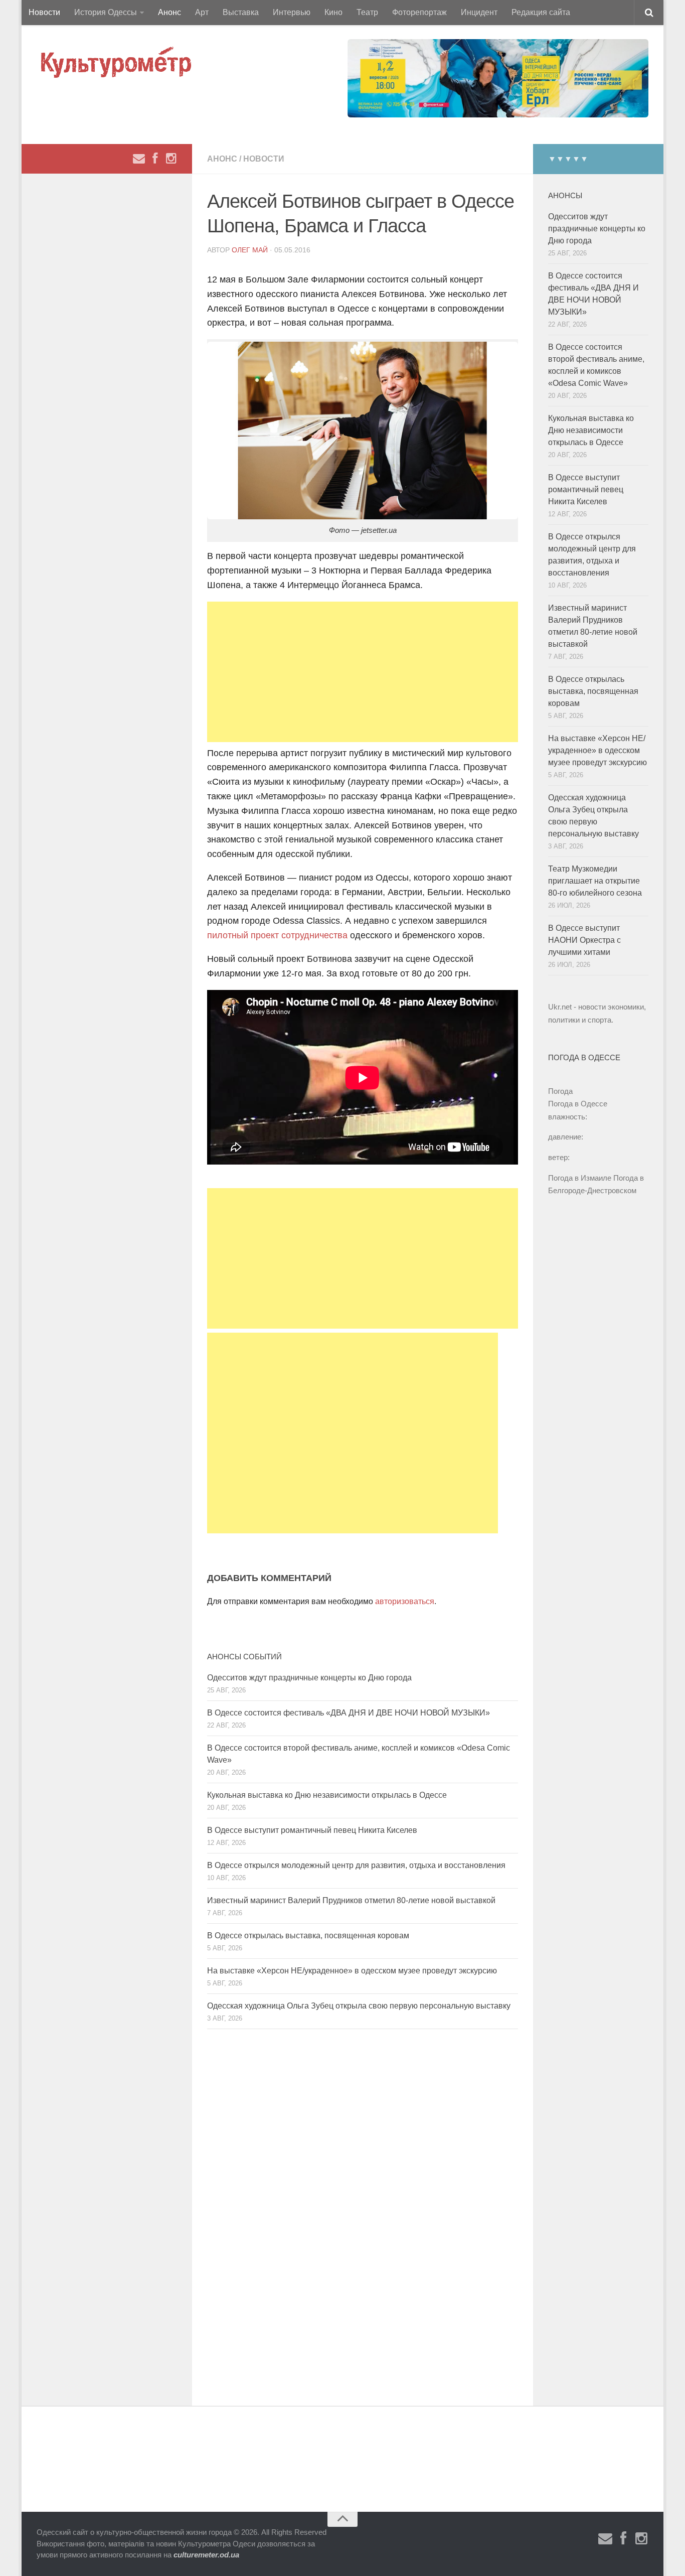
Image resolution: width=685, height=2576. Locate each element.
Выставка (241, 12)
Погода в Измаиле (580, 1178)
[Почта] (139, 159)
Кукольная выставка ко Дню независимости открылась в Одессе (327, 1795)
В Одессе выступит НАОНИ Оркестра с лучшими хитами (584, 940)
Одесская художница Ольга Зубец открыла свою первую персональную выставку (359, 2006)
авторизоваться (405, 1601)
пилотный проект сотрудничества (277, 935)
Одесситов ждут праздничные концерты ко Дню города (309, 1678)
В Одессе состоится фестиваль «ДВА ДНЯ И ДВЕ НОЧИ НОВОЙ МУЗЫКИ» (349, 1713)
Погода (560, 1091)
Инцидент (479, 12)
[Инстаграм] (171, 159)
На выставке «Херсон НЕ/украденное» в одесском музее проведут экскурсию (352, 1971)
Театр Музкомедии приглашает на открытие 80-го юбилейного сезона (595, 881)
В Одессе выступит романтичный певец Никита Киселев (312, 1830)
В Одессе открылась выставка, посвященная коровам (308, 1936)
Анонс (169, 12)
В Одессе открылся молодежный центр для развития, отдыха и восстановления (356, 1865)
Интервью (292, 12)
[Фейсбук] (155, 159)
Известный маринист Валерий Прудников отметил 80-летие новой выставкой (351, 1900)
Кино (333, 12)
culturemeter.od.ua (206, 2555)
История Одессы (106, 12)
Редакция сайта (541, 12)
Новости (44, 12)
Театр (367, 12)
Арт (202, 12)
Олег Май (250, 250)
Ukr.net (560, 1007)
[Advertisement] (363, 672)
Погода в (578, 1104)
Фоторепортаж (419, 12)
